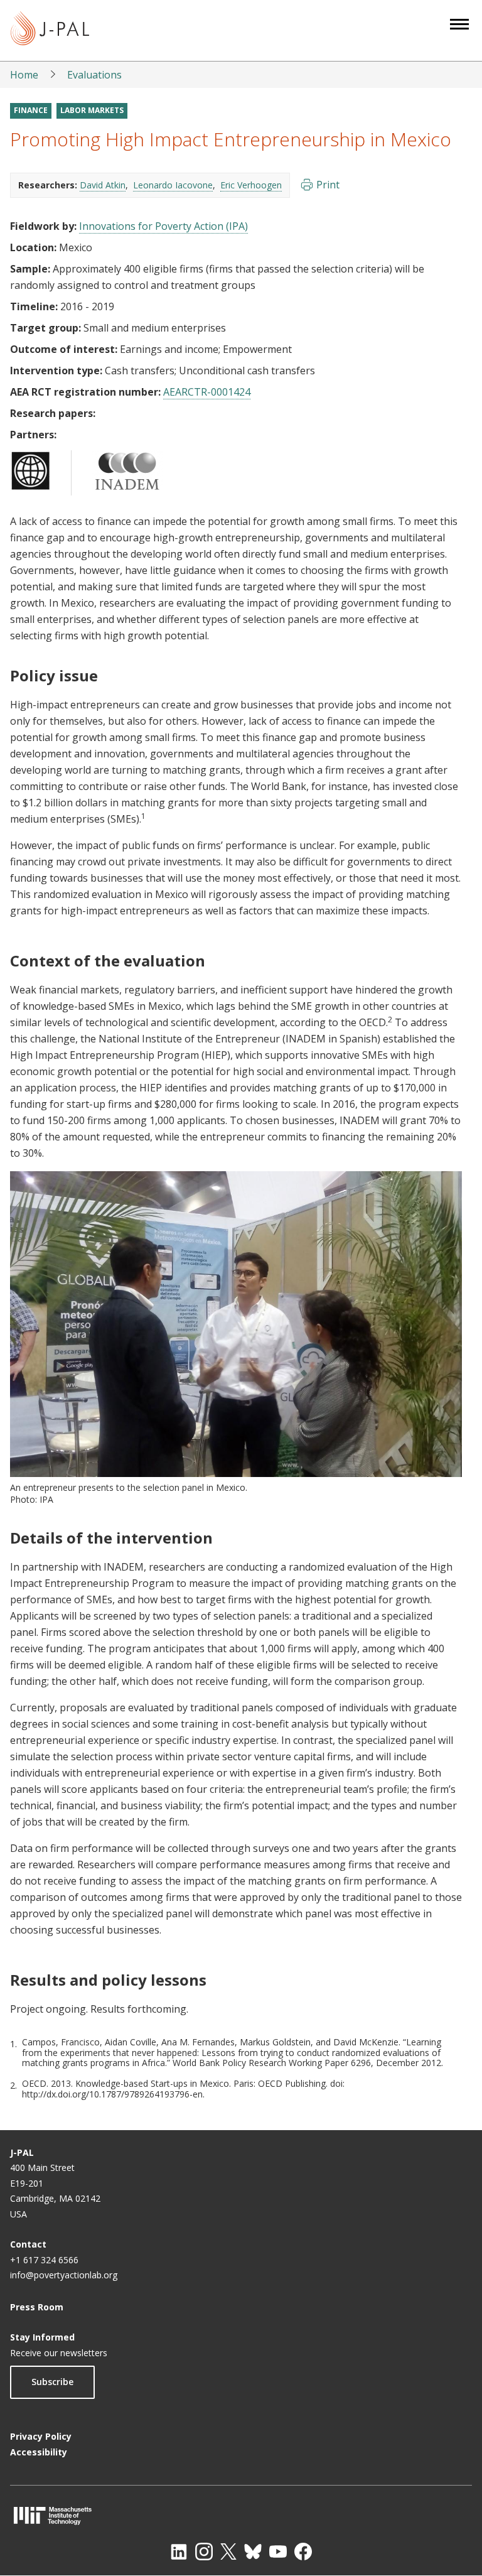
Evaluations (94, 75)
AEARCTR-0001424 (207, 392)
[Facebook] (303, 2552)
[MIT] (241, 2515)
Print (328, 185)
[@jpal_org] (204, 2552)
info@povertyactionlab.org (64, 2275)
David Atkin (103, 185)
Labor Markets (92, 110)
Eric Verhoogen (251, 185)
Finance (31, 110)
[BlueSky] (253, 2552)
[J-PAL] (50, 30)
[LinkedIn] (179, 2552)
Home (24, 75)
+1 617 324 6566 (44, 2260)
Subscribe (52, 2382)
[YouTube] (278, 2552)
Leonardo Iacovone (173, 185)
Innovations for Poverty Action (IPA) (163, 226)
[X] (228, 2552)
